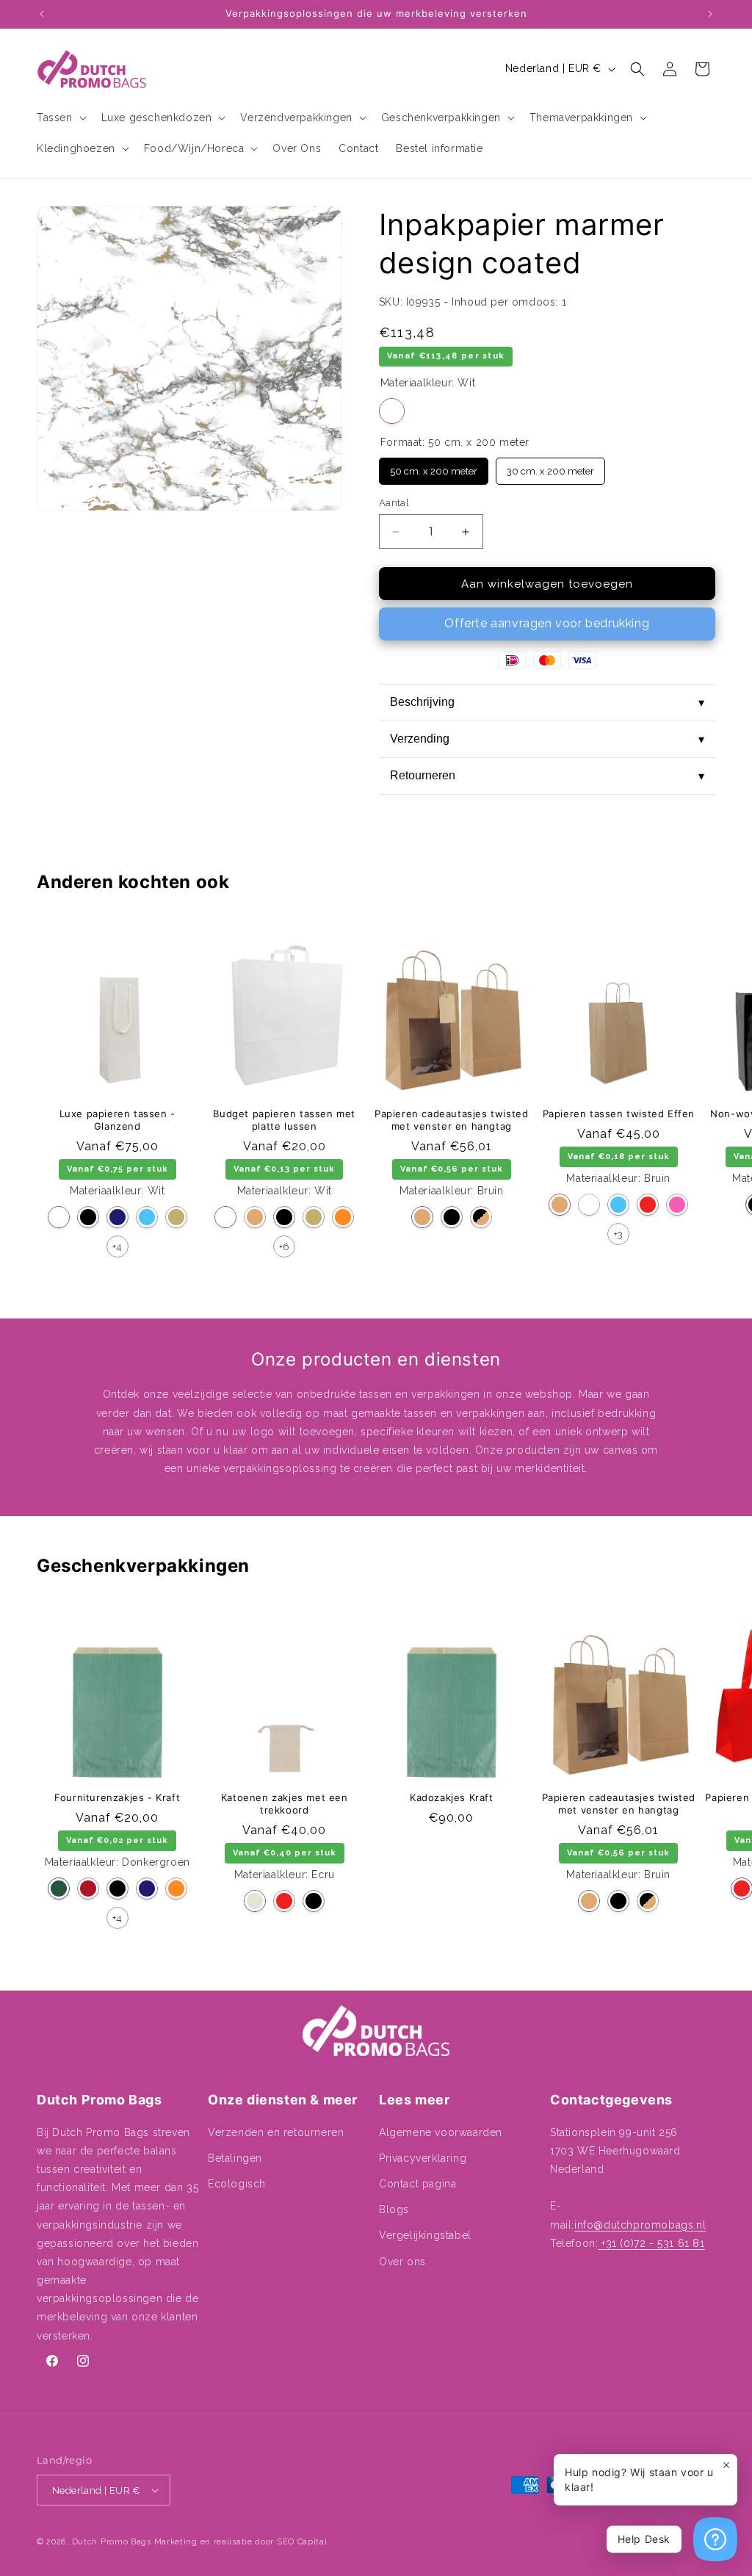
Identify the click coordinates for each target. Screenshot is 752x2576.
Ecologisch (237, 2184)
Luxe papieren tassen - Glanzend (117, 1120)
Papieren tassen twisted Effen (619, 1114)
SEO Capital (302, 2542)
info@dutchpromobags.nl (640, 2225)
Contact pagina (417, 2184)
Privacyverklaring (423, 2158)
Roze (677, 1205)
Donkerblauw (117, 1217)
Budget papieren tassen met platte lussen (284, 1120)
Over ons (402, 2262)
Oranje (343, 1217)
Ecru (255, 1901)
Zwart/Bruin (481, 1217)
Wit (392, 411)
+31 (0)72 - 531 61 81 (651, 2243)
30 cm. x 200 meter (550, 467)
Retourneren (547, 776)
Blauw (147, 1217)
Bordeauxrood (88, 1888)
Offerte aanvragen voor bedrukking (547, 623)
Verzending (547, 739)
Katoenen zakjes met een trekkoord (285, 1804)
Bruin (255, 1217)
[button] (60, 118)
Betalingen (235, 2158)
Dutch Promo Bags (112, 2542)
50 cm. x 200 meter (434, 467)
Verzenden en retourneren (276, 2132)
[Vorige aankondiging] (42, 14)
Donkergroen (59, 1888)
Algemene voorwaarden (441, 2132)
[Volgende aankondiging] (710, 14)
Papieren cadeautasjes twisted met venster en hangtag (451, 1120)
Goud (176, 1217)
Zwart (88, 1217)
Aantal (394, 503)
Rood (648, 1205)
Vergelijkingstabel (425, 2235)
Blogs (394, 2209)
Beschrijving (547, 702)
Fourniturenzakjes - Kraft (117, 1797)
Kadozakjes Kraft (452, 1797)
